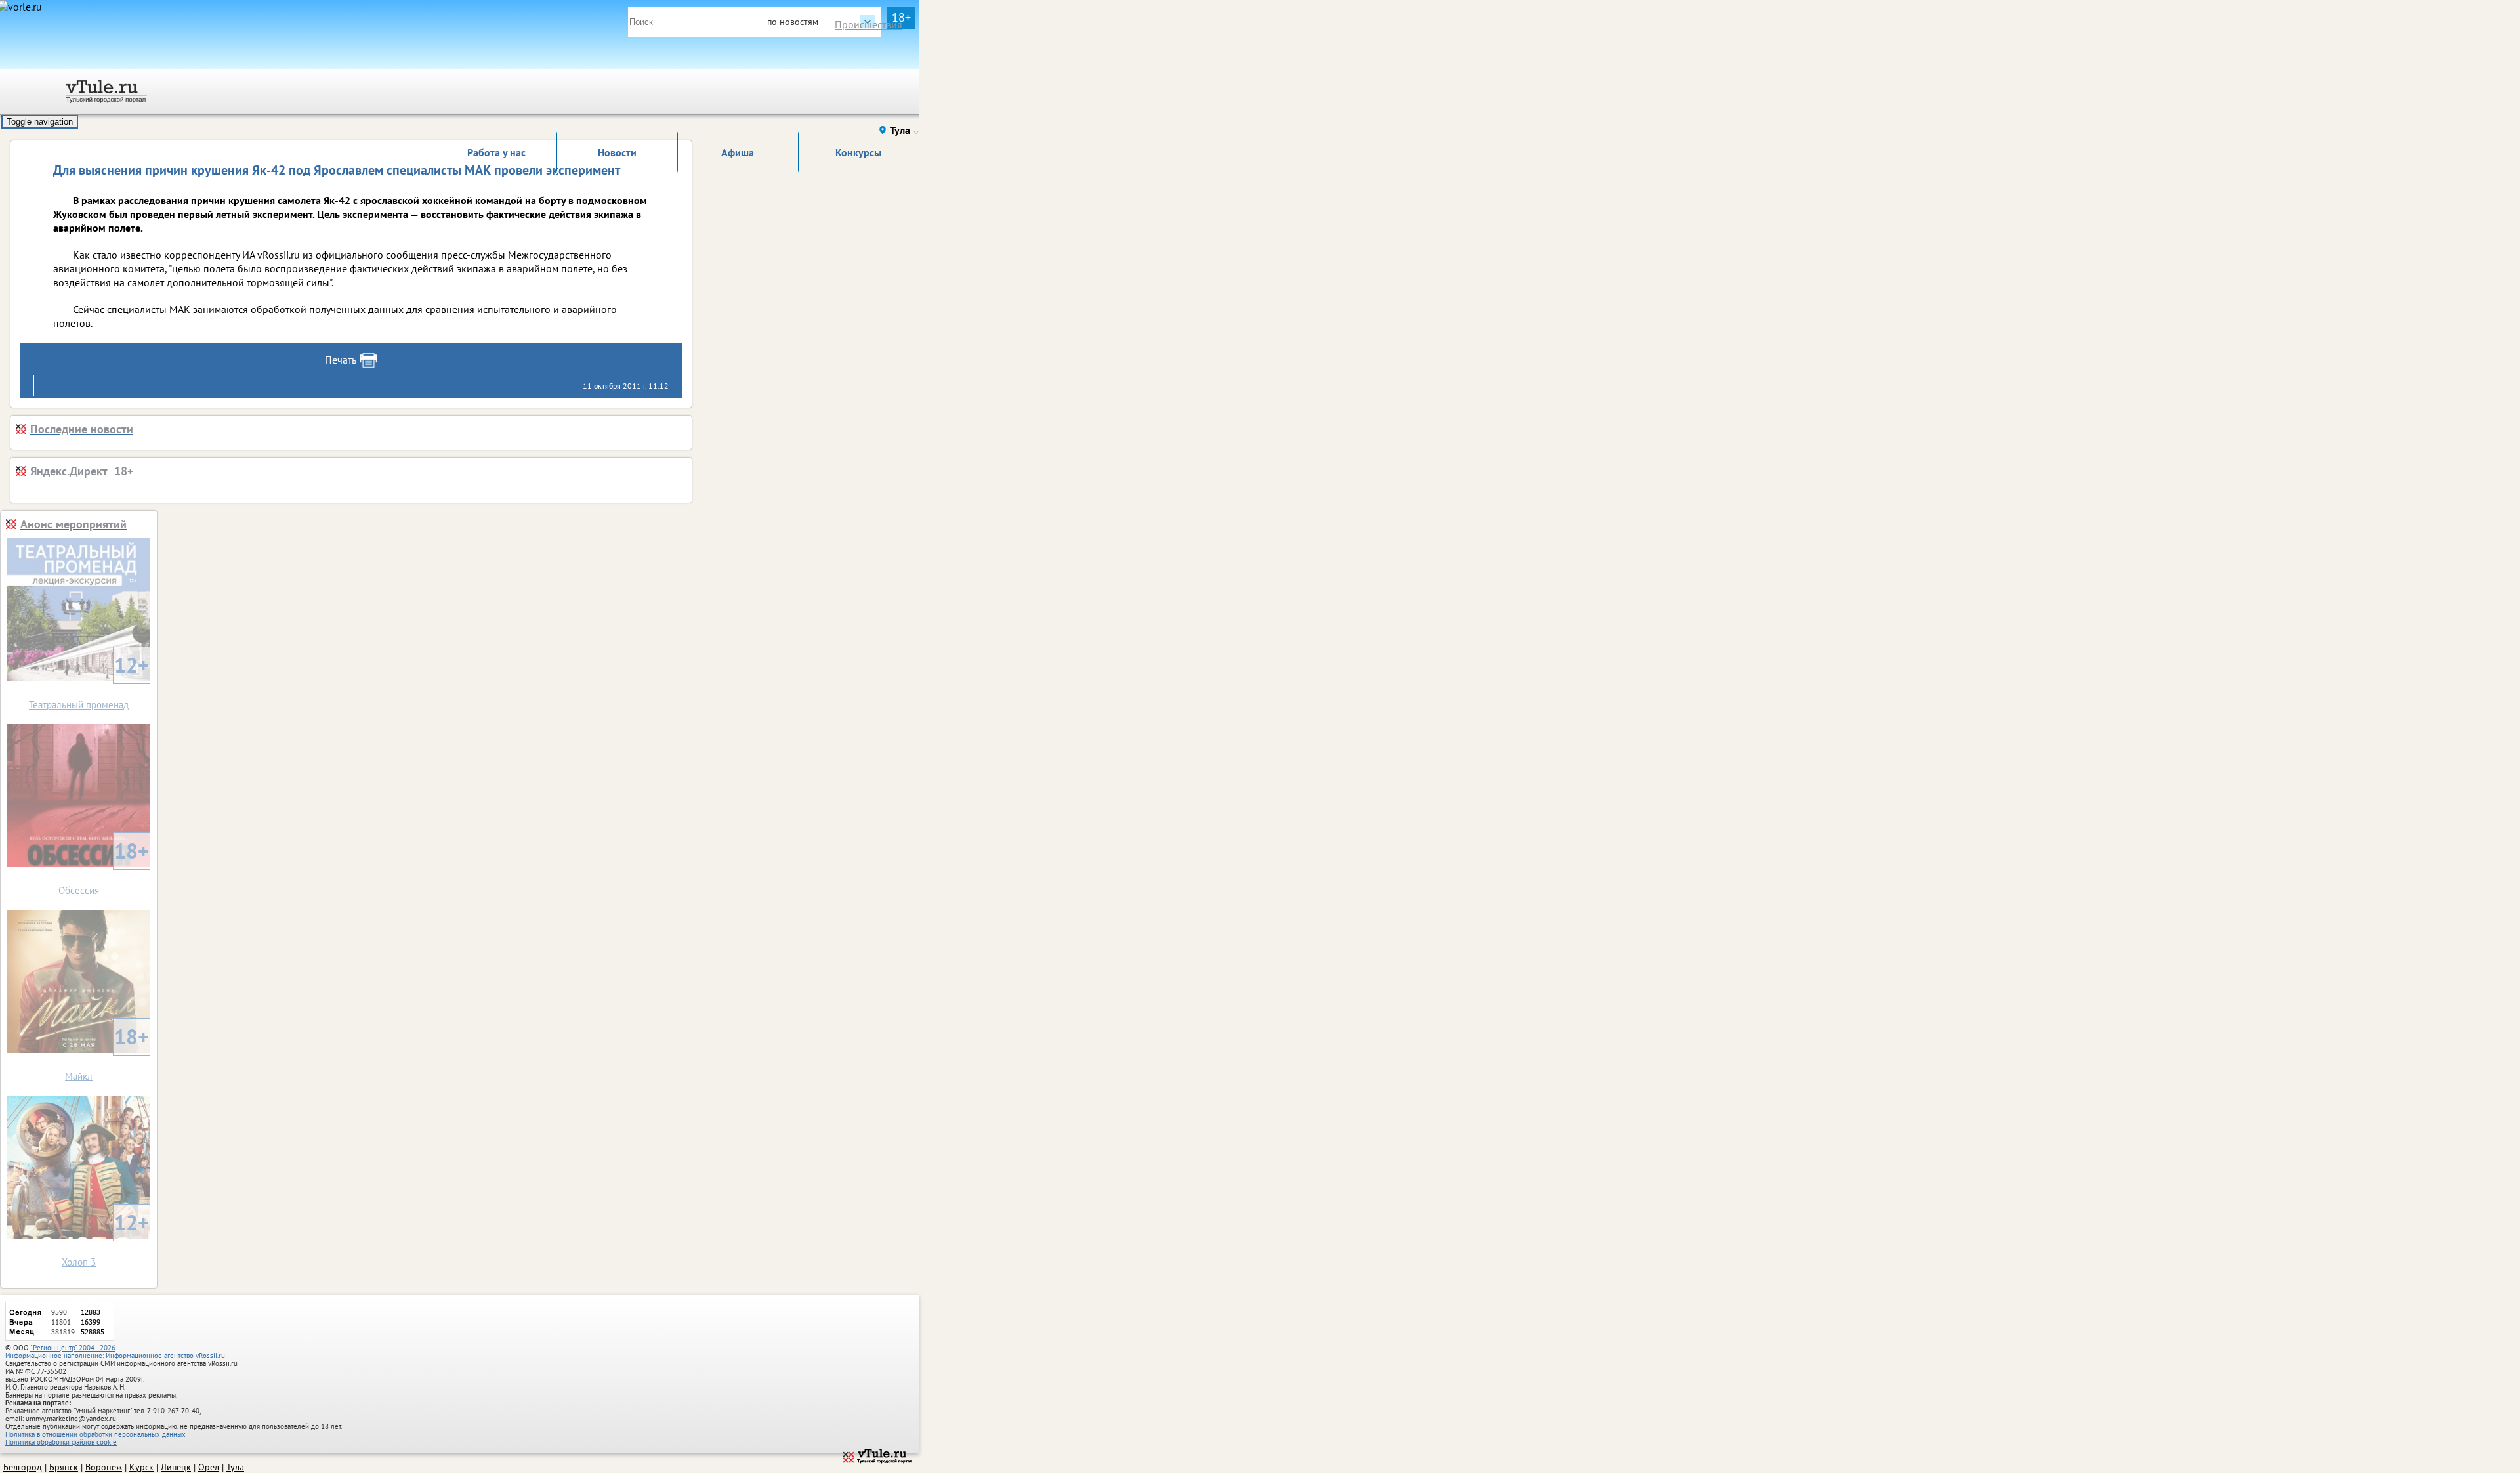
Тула (235, 1467)
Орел (209, 1467)
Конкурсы (858, 152)
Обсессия (104, 867)
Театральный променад (89, 681)
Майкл (107, 1053)
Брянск (64, 1467)
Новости (617, 152)
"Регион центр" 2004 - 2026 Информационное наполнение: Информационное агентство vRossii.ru (115, 1352)
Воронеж (104, 1467)
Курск (141, 1467)
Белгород (23, 1467)
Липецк (176, 1467)
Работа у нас (496, 152)
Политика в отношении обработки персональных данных (95, 1434)
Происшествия (869, 24)
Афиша (738, 152)
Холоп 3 (105, 1238)
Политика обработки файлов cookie (61, 1442)
